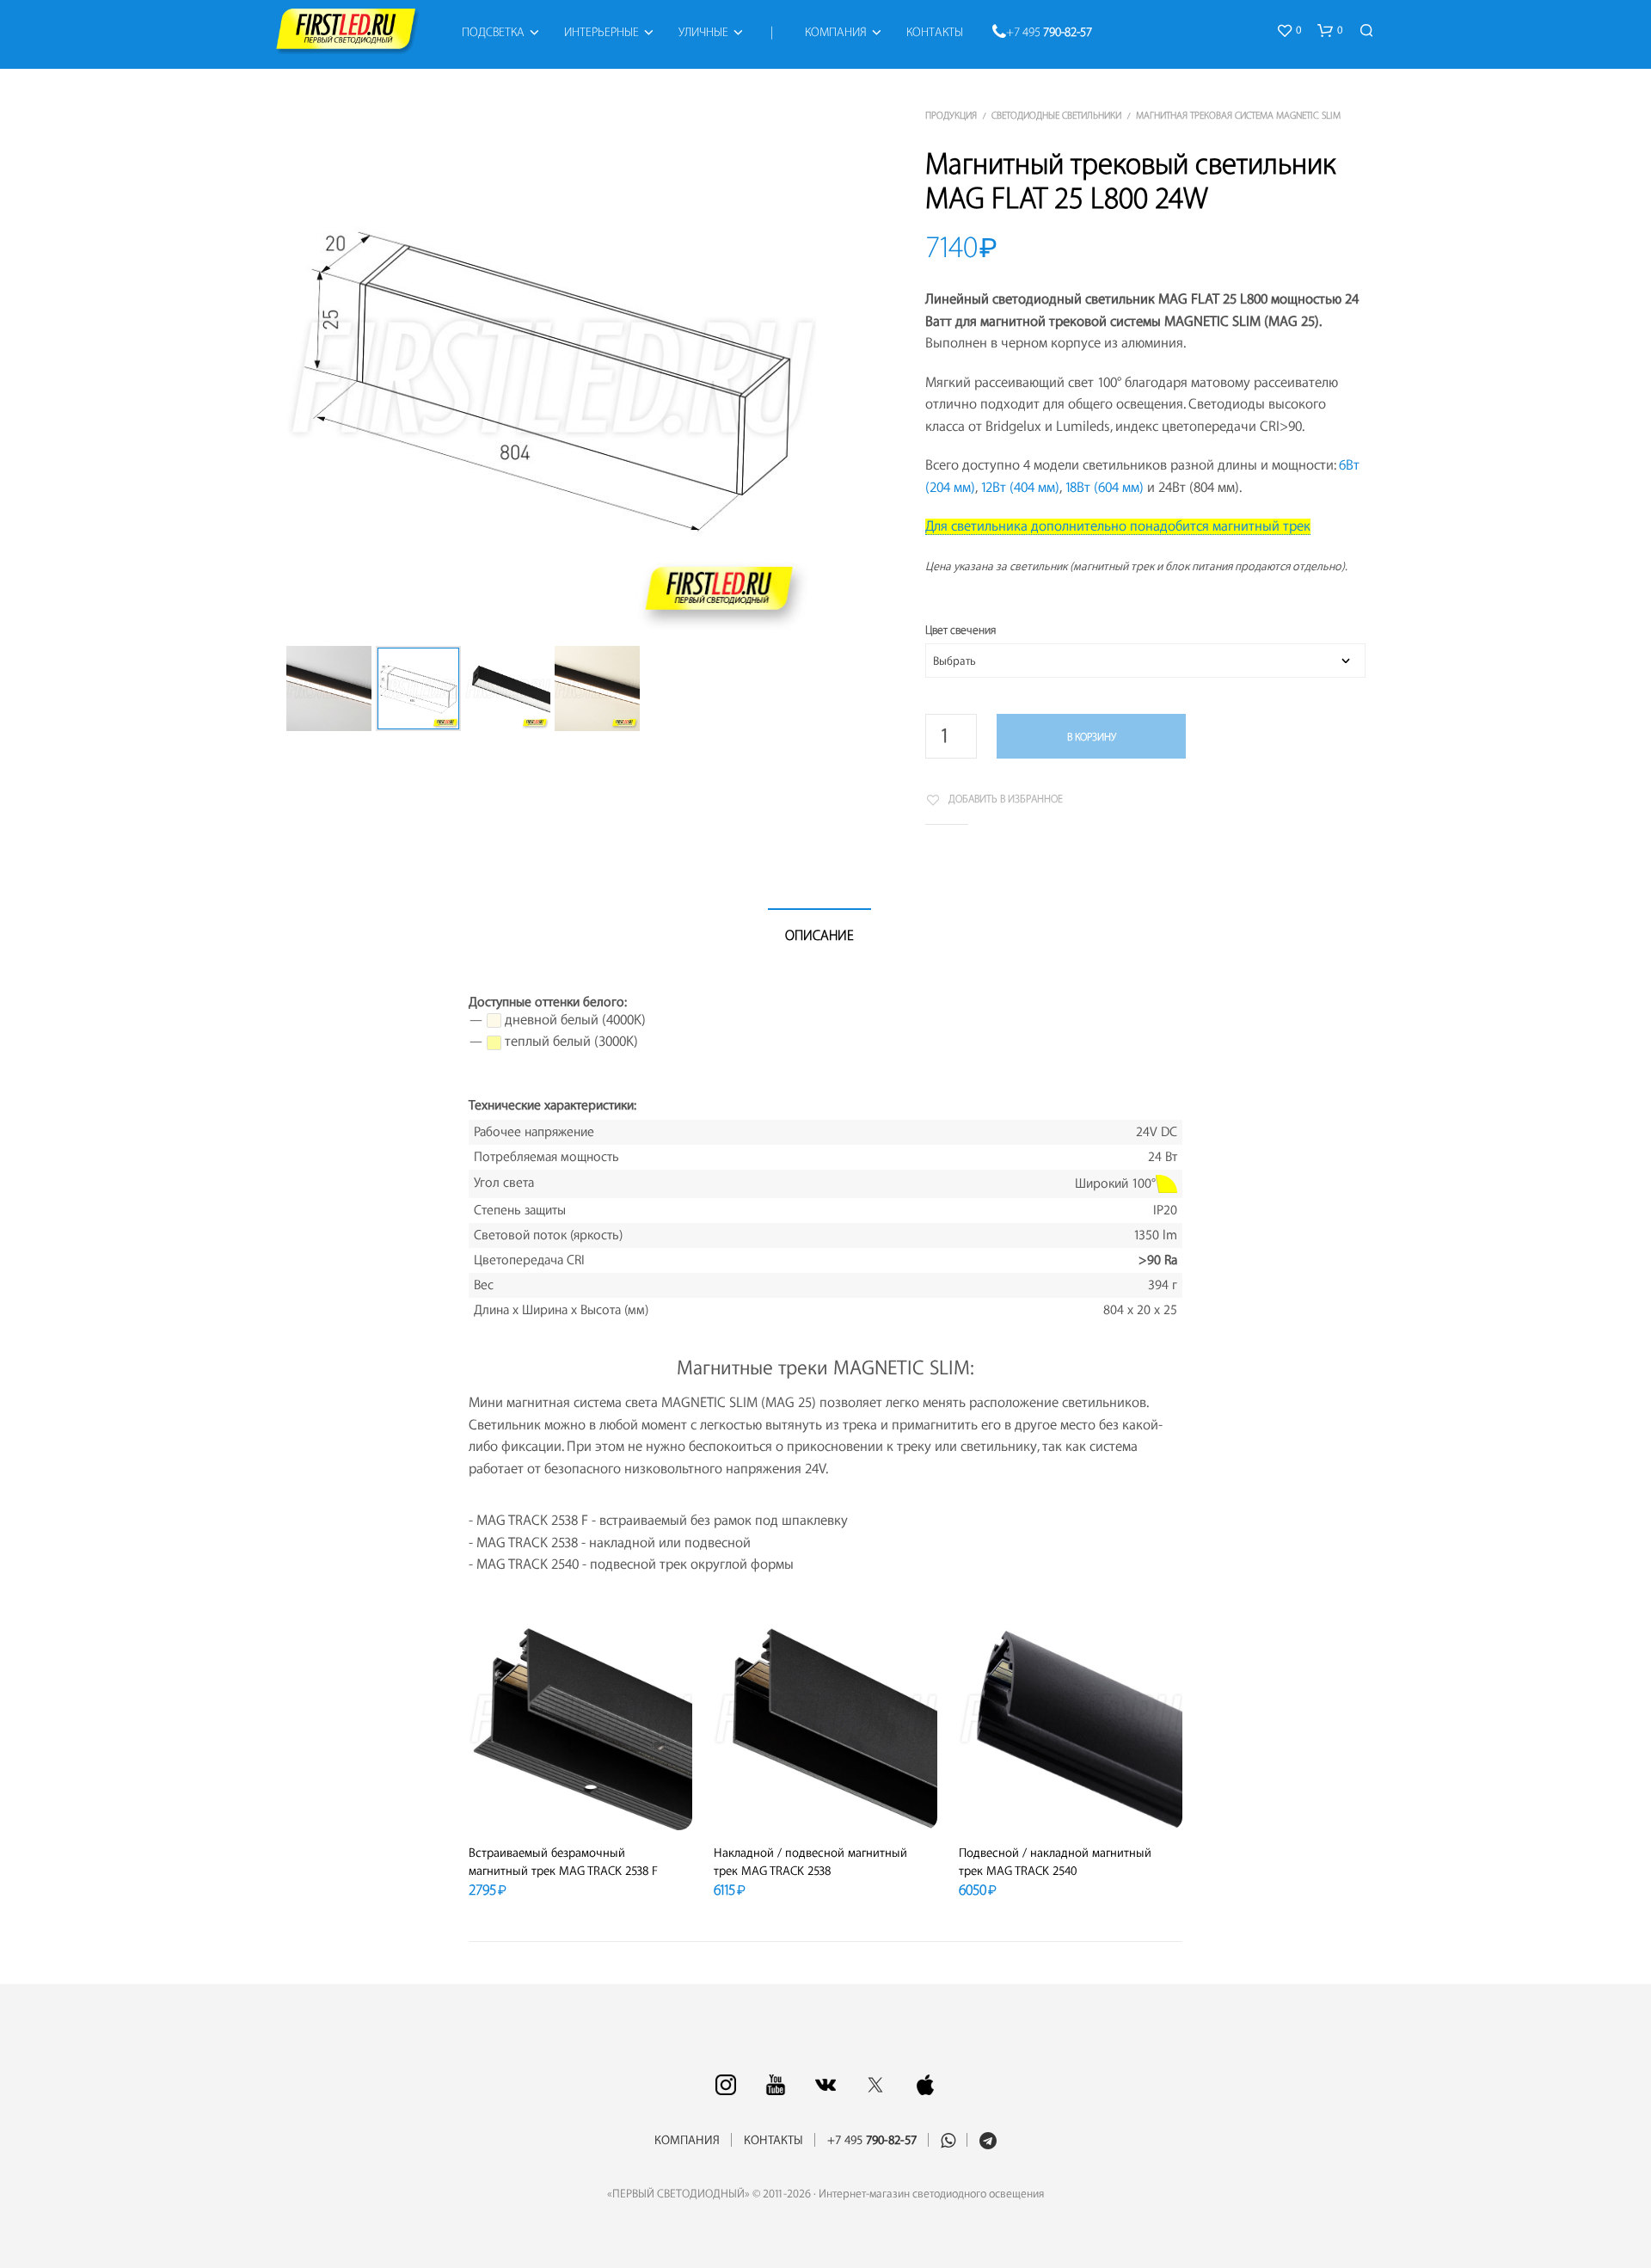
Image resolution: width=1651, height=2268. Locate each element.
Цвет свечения (961, 630)
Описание (819, 936)
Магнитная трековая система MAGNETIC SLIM (1238, 116)
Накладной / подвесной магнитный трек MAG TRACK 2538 (810, 1862)
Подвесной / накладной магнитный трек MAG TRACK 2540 (1055, 1862)
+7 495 (1049, 33)
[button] (1289, 31)
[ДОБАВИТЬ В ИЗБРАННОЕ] (580, 1805)
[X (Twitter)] (875, 2085)
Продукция (951, 116)
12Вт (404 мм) (1020, 488)
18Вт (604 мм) (1104, 488)
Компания (836, 33)
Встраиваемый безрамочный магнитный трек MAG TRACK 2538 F (563, 1862)
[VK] (825, 2085)
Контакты (935, 33)
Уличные (703, 33)
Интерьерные (601, 33)
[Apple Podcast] (925, 2085)
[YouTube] (776, 2085)
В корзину (1092, 737)
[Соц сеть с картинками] (726, 2085)
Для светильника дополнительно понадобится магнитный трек (1118, 526)
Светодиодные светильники (1056, 116)
